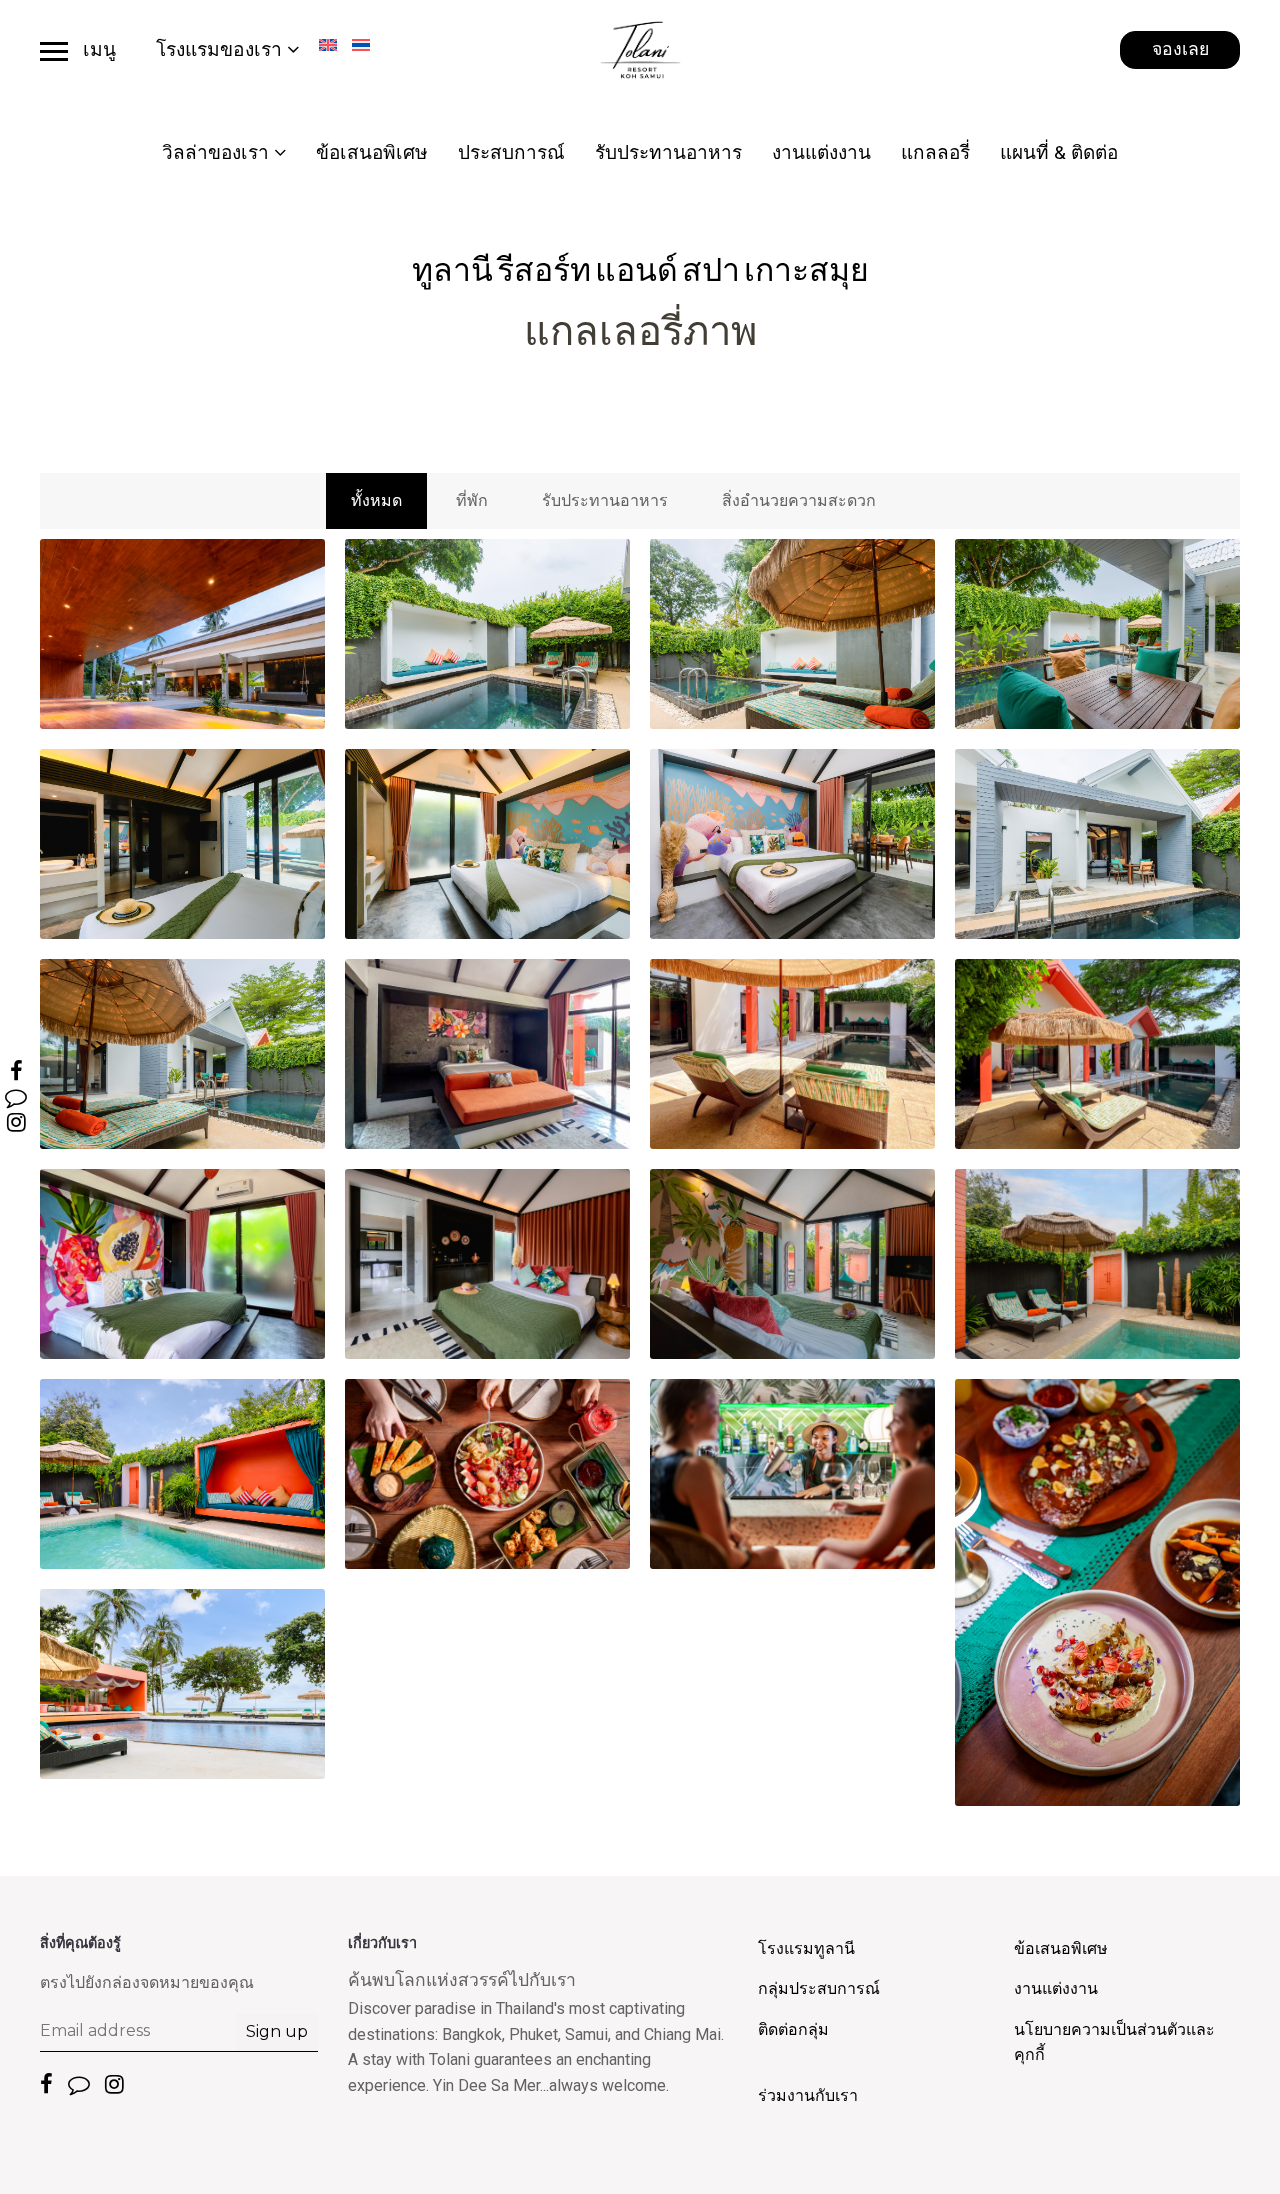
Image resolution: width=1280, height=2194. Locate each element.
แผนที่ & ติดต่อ (1059, 152)
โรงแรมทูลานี (806, 1948)
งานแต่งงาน (821, 152)
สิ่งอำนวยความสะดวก (799, 500)
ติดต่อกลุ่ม (793, 2029)
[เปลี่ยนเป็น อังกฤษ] (328, 45)
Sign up (277, 2031)
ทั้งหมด (376, 500)
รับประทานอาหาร (668, 152)
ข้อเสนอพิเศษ (372, 152)
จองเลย (1180, 49)
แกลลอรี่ (935, 152)
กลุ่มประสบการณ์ (819, 1988)
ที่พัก (472, 500)
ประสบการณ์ (511, 152)
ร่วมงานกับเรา (808, 2095)
